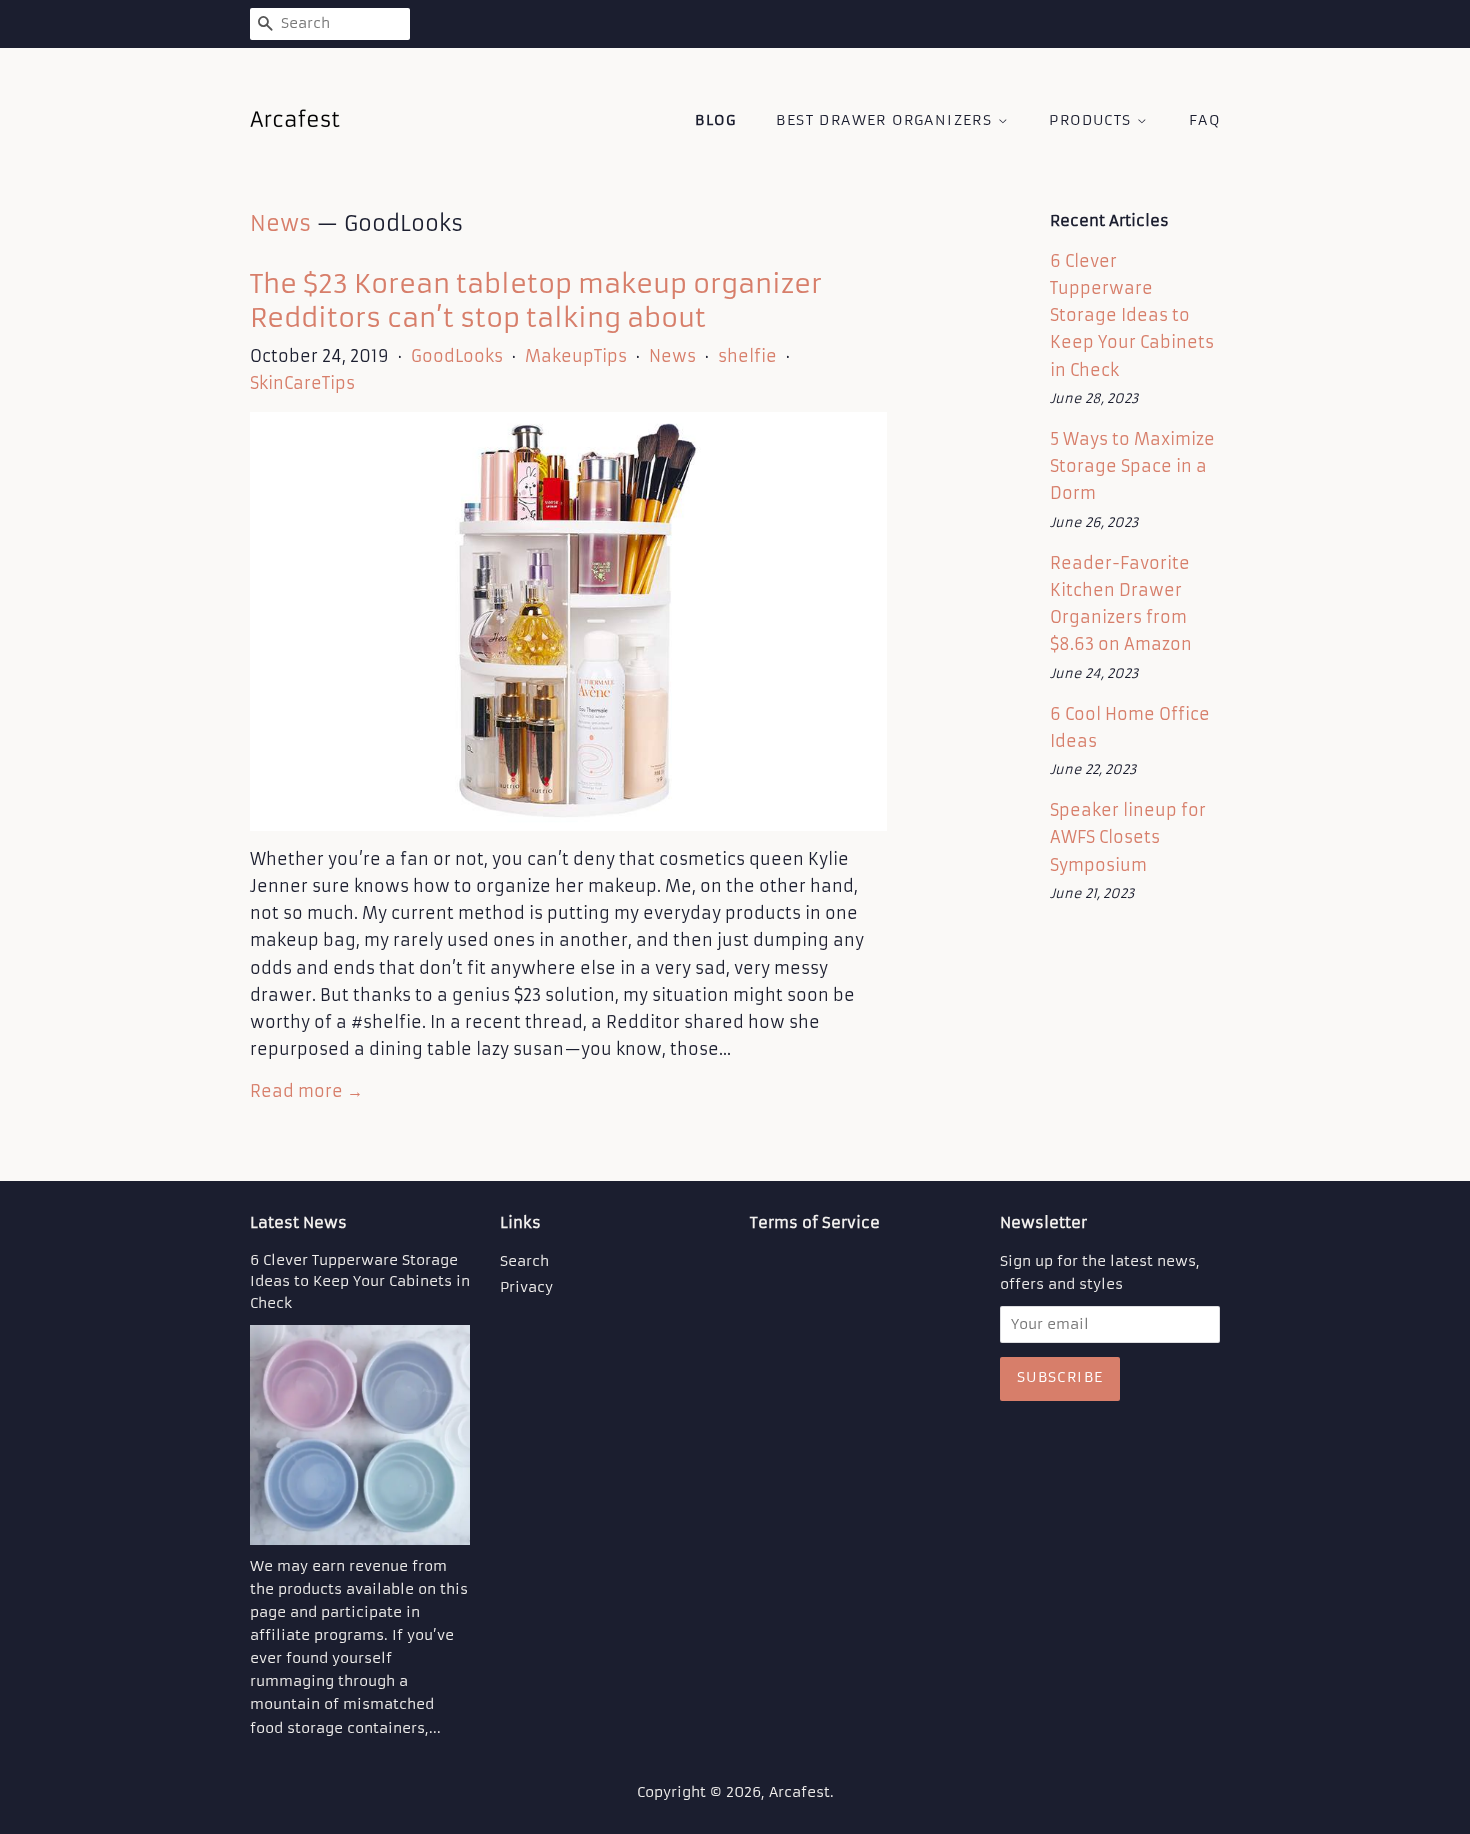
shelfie (747, 356)
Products (1093, 120)
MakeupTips (576, 356)
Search (524, 1261)
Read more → (306, 1091)
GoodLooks (457, 356)
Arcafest (799, 1792)
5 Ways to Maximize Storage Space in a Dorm (1132, 466)
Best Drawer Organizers (886, 120)
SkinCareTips (302, 383)
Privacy (526, 1287)
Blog (715, 120)
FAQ (1204, 120)
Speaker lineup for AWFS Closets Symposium (1128, 837)
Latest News (298, 1222)
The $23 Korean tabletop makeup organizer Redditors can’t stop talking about (536, 301)
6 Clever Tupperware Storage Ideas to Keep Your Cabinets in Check (1132, 315)
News (280, 223)
